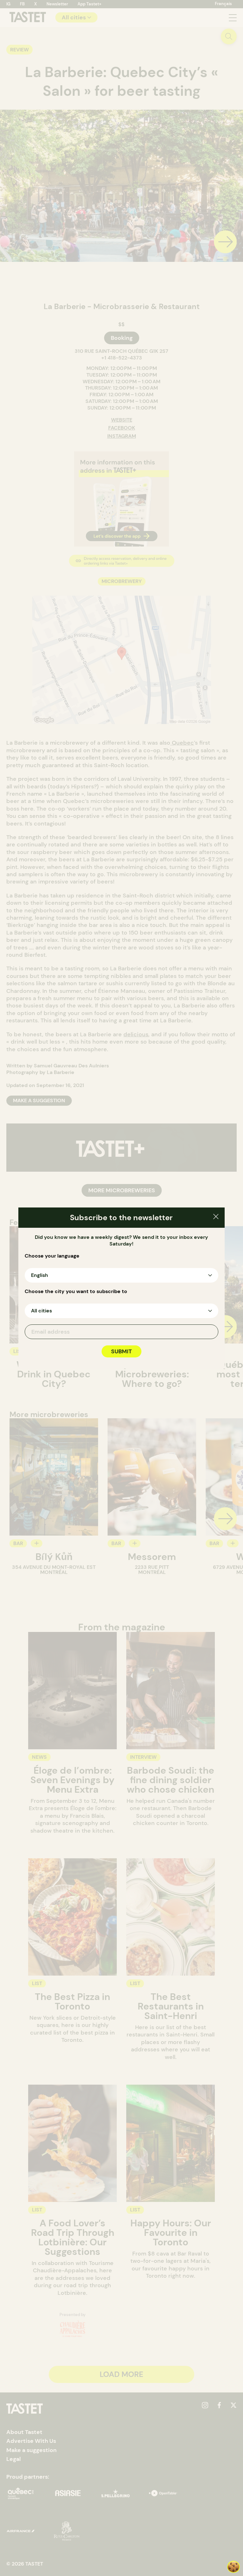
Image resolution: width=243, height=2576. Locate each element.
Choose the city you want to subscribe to (76, 1291)
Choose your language (52, 1256)
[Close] (216, 1217)
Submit (121, 1351)
